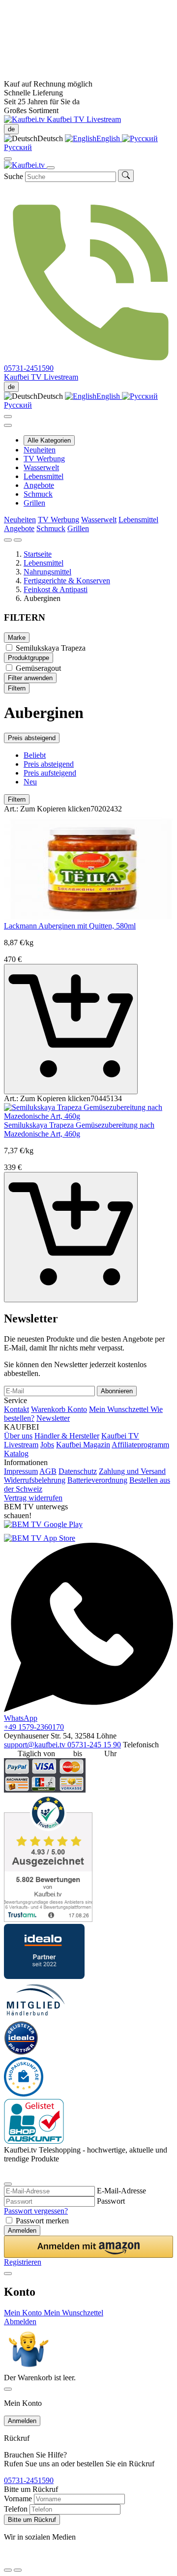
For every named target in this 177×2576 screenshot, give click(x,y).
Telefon (16, 2509)
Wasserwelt (41, 467)
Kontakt (16, 1409)
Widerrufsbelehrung (35, 1480)
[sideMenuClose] (8, 2389)
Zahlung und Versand (132, 1471)
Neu (30, 782)
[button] (88, 2247)
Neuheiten (40, 450)
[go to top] (18, 2570)
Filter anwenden (30, 678)
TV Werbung (44, 459)
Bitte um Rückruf (32, 2520)
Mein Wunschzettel (120, 1409)
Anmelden (22, 2231)
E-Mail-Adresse (121, 2191)
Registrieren (23, 2262)
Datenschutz (78, 1471)
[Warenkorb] (8, 425)
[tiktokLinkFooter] (8, 2558)
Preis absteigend (32, 738)
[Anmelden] (8, 417)
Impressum (21, 1471)
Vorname (18, 2499)
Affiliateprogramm (140, 1445)
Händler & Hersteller (67, 1436)
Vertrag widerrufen (33, 1498)
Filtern (17, 688)
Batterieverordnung (97, 1480)
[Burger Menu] (51, 168)
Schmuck (38, 494)
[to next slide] (18, 540)
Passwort (111, 2201)
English (109, 138)
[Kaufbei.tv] (25, 119)
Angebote (39, 485)
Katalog (16, 1453)
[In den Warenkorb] (71, 1029)
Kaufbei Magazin (83, 1445)
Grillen (34, 503)
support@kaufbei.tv (36, 1745)
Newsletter (53, 1418)
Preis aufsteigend (50, 773)
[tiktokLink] (8, 2172)
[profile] (8, 159)
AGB (48, 1471)
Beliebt (35, 755)
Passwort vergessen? (36, 2211)
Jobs (47, 1445)
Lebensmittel (44, 476)
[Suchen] (126, 176)
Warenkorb (49, 1409)
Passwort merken (42, 2221)
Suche (14, 176)
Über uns (18, 1436)
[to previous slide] (8, 540)
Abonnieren (117, 1391)
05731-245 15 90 (94, 1745)
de (11, 129)
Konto (77, 1409)
